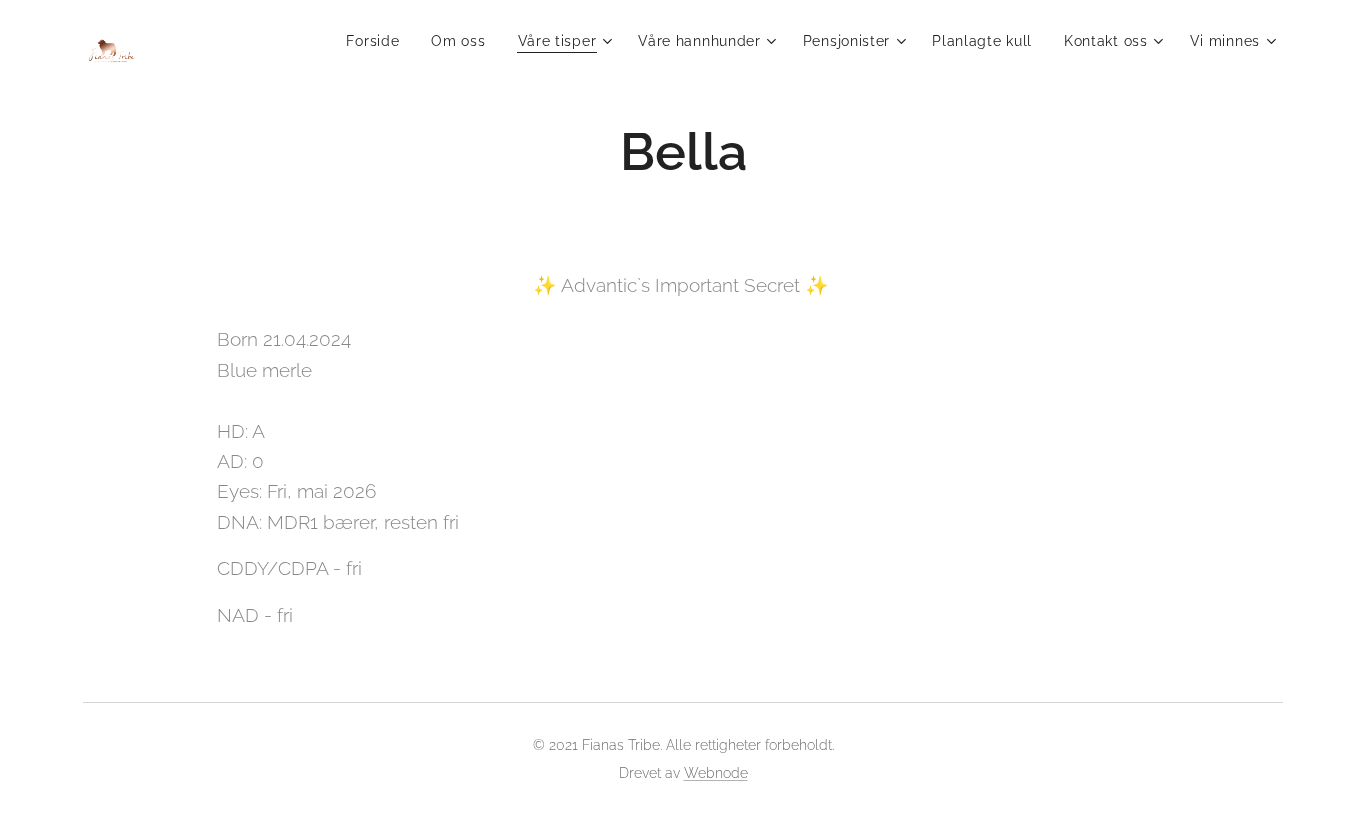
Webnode (716, 773)
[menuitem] (378, 41)
